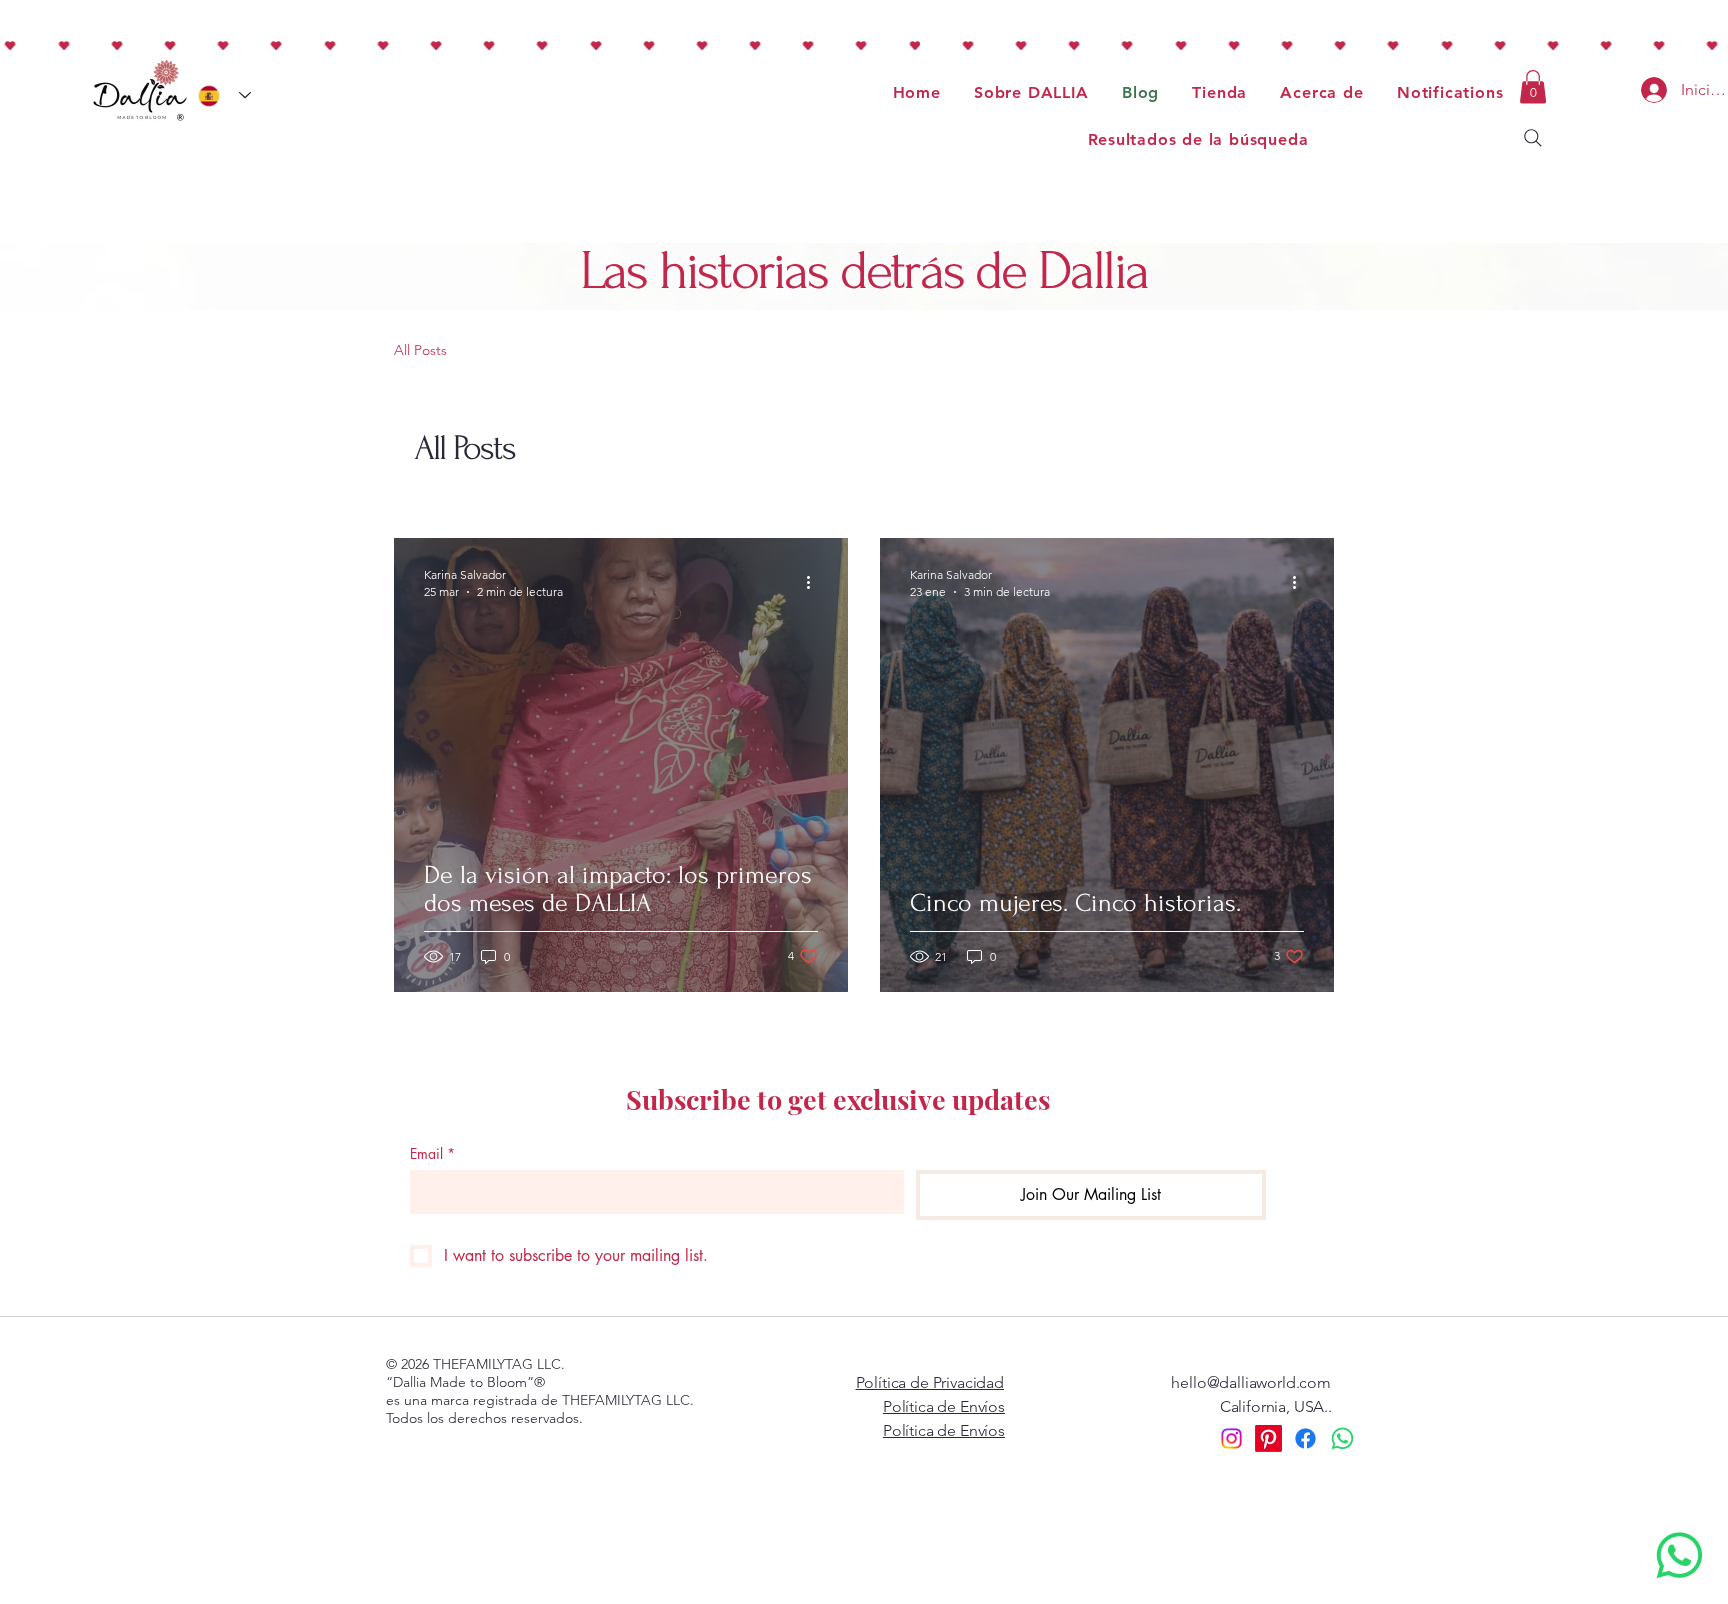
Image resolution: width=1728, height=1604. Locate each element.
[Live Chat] (1679, 1555)
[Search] (1533, 138)
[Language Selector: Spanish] (224, 95)
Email (432, 1153)
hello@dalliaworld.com (1251, 1382)
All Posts (420, 350)
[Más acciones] (815, 582)
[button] (1533, 86)
